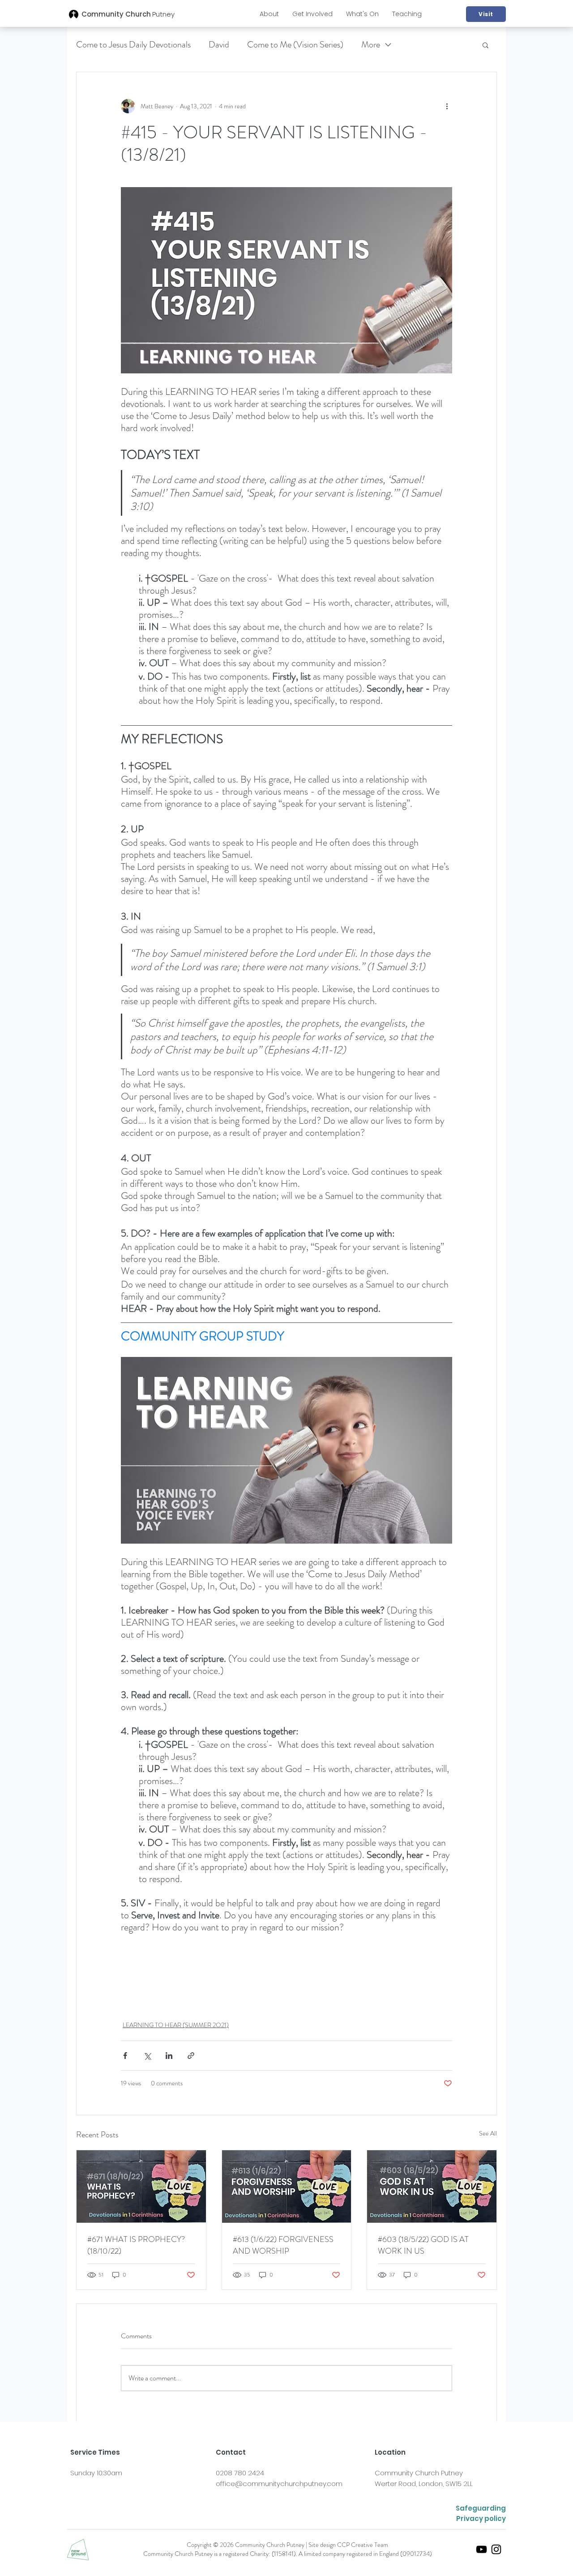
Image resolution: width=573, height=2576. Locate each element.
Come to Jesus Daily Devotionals (133, 45)
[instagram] (496, 2549)
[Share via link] (191, 2056)
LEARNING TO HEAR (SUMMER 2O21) (176, 2025)
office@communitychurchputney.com (279, 2484)
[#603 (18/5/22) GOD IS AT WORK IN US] (432, 2187)
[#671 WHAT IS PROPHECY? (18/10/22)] (141, 2187)
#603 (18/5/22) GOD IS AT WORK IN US (423, 2245)
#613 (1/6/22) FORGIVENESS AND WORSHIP (283, 2245)
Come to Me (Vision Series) (295, 45)
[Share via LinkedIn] (169, 2056)
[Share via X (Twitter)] (147, 2056)
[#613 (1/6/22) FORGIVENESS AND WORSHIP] (287, 2187)
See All (488, 2133)
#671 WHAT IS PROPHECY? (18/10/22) (136, 2245)
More (371, 45)
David (219, 45)
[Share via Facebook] (125, 2056)
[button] (269, 14)
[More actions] (447, 106)
